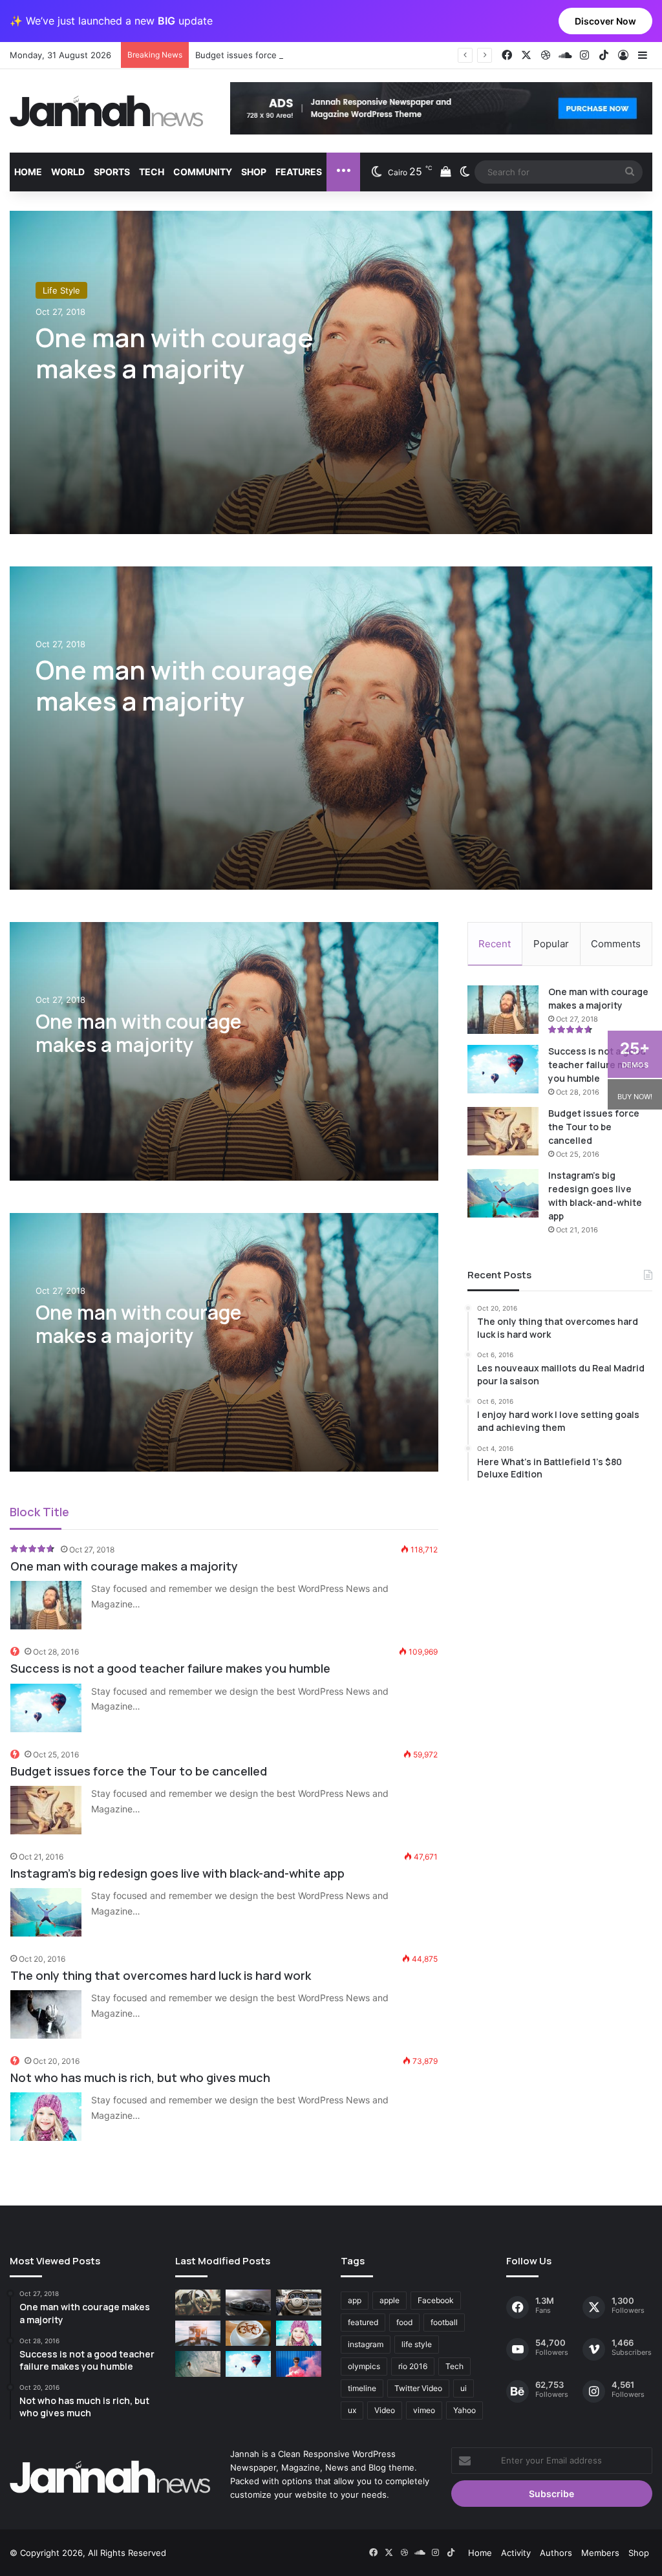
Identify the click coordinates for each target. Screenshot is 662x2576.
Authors (556, 2553)
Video (385, 2410)
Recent (495, 944)
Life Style (61, 290)
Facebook (436, 2300)
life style (417, 2344)
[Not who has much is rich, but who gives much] (46, 2117)
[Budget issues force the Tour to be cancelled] (46, 1810)
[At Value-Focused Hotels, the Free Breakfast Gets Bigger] (198, 2333)
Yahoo (464, 2410)
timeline (362, 2388)
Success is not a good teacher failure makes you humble (170, 1668)
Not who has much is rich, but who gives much (140, 2077)
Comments (616, 944)
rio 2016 (413, 2366)
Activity (516, 2553)
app (355, 2300)
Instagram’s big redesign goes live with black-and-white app (177, 1873)
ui (464, 2388)
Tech (152, 172)
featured (363, 2322)
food (404, 2322)
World (68, 172)
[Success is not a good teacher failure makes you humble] (46, 1708)
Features (299, 172)
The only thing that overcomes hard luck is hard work (161, 1975)
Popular (551, 944)
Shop (254, 172)
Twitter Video (418, 2388)
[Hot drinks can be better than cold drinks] (248, 2333)
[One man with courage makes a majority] (331, 728)
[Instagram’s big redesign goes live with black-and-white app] (46, 1912)
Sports (112, 172)
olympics (364, 2366)
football (444, 2322)
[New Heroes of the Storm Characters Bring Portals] (299, 2302)
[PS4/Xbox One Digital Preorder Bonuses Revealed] (248, 2302)
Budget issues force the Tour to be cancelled (287, 55)
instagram (366, 2344)
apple (390, 2300)
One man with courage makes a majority (175, 353)
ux (352, 2410)
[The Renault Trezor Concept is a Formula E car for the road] (198, 2302)
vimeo (424, 2410)
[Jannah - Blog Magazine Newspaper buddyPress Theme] (107, 111)
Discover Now (605, 21)
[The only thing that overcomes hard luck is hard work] (46, 2014)
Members (600, 2553)
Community (203, 172)
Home (28, 172)
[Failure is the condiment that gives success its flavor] (299, 2364)
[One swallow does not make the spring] (198, 2364)
